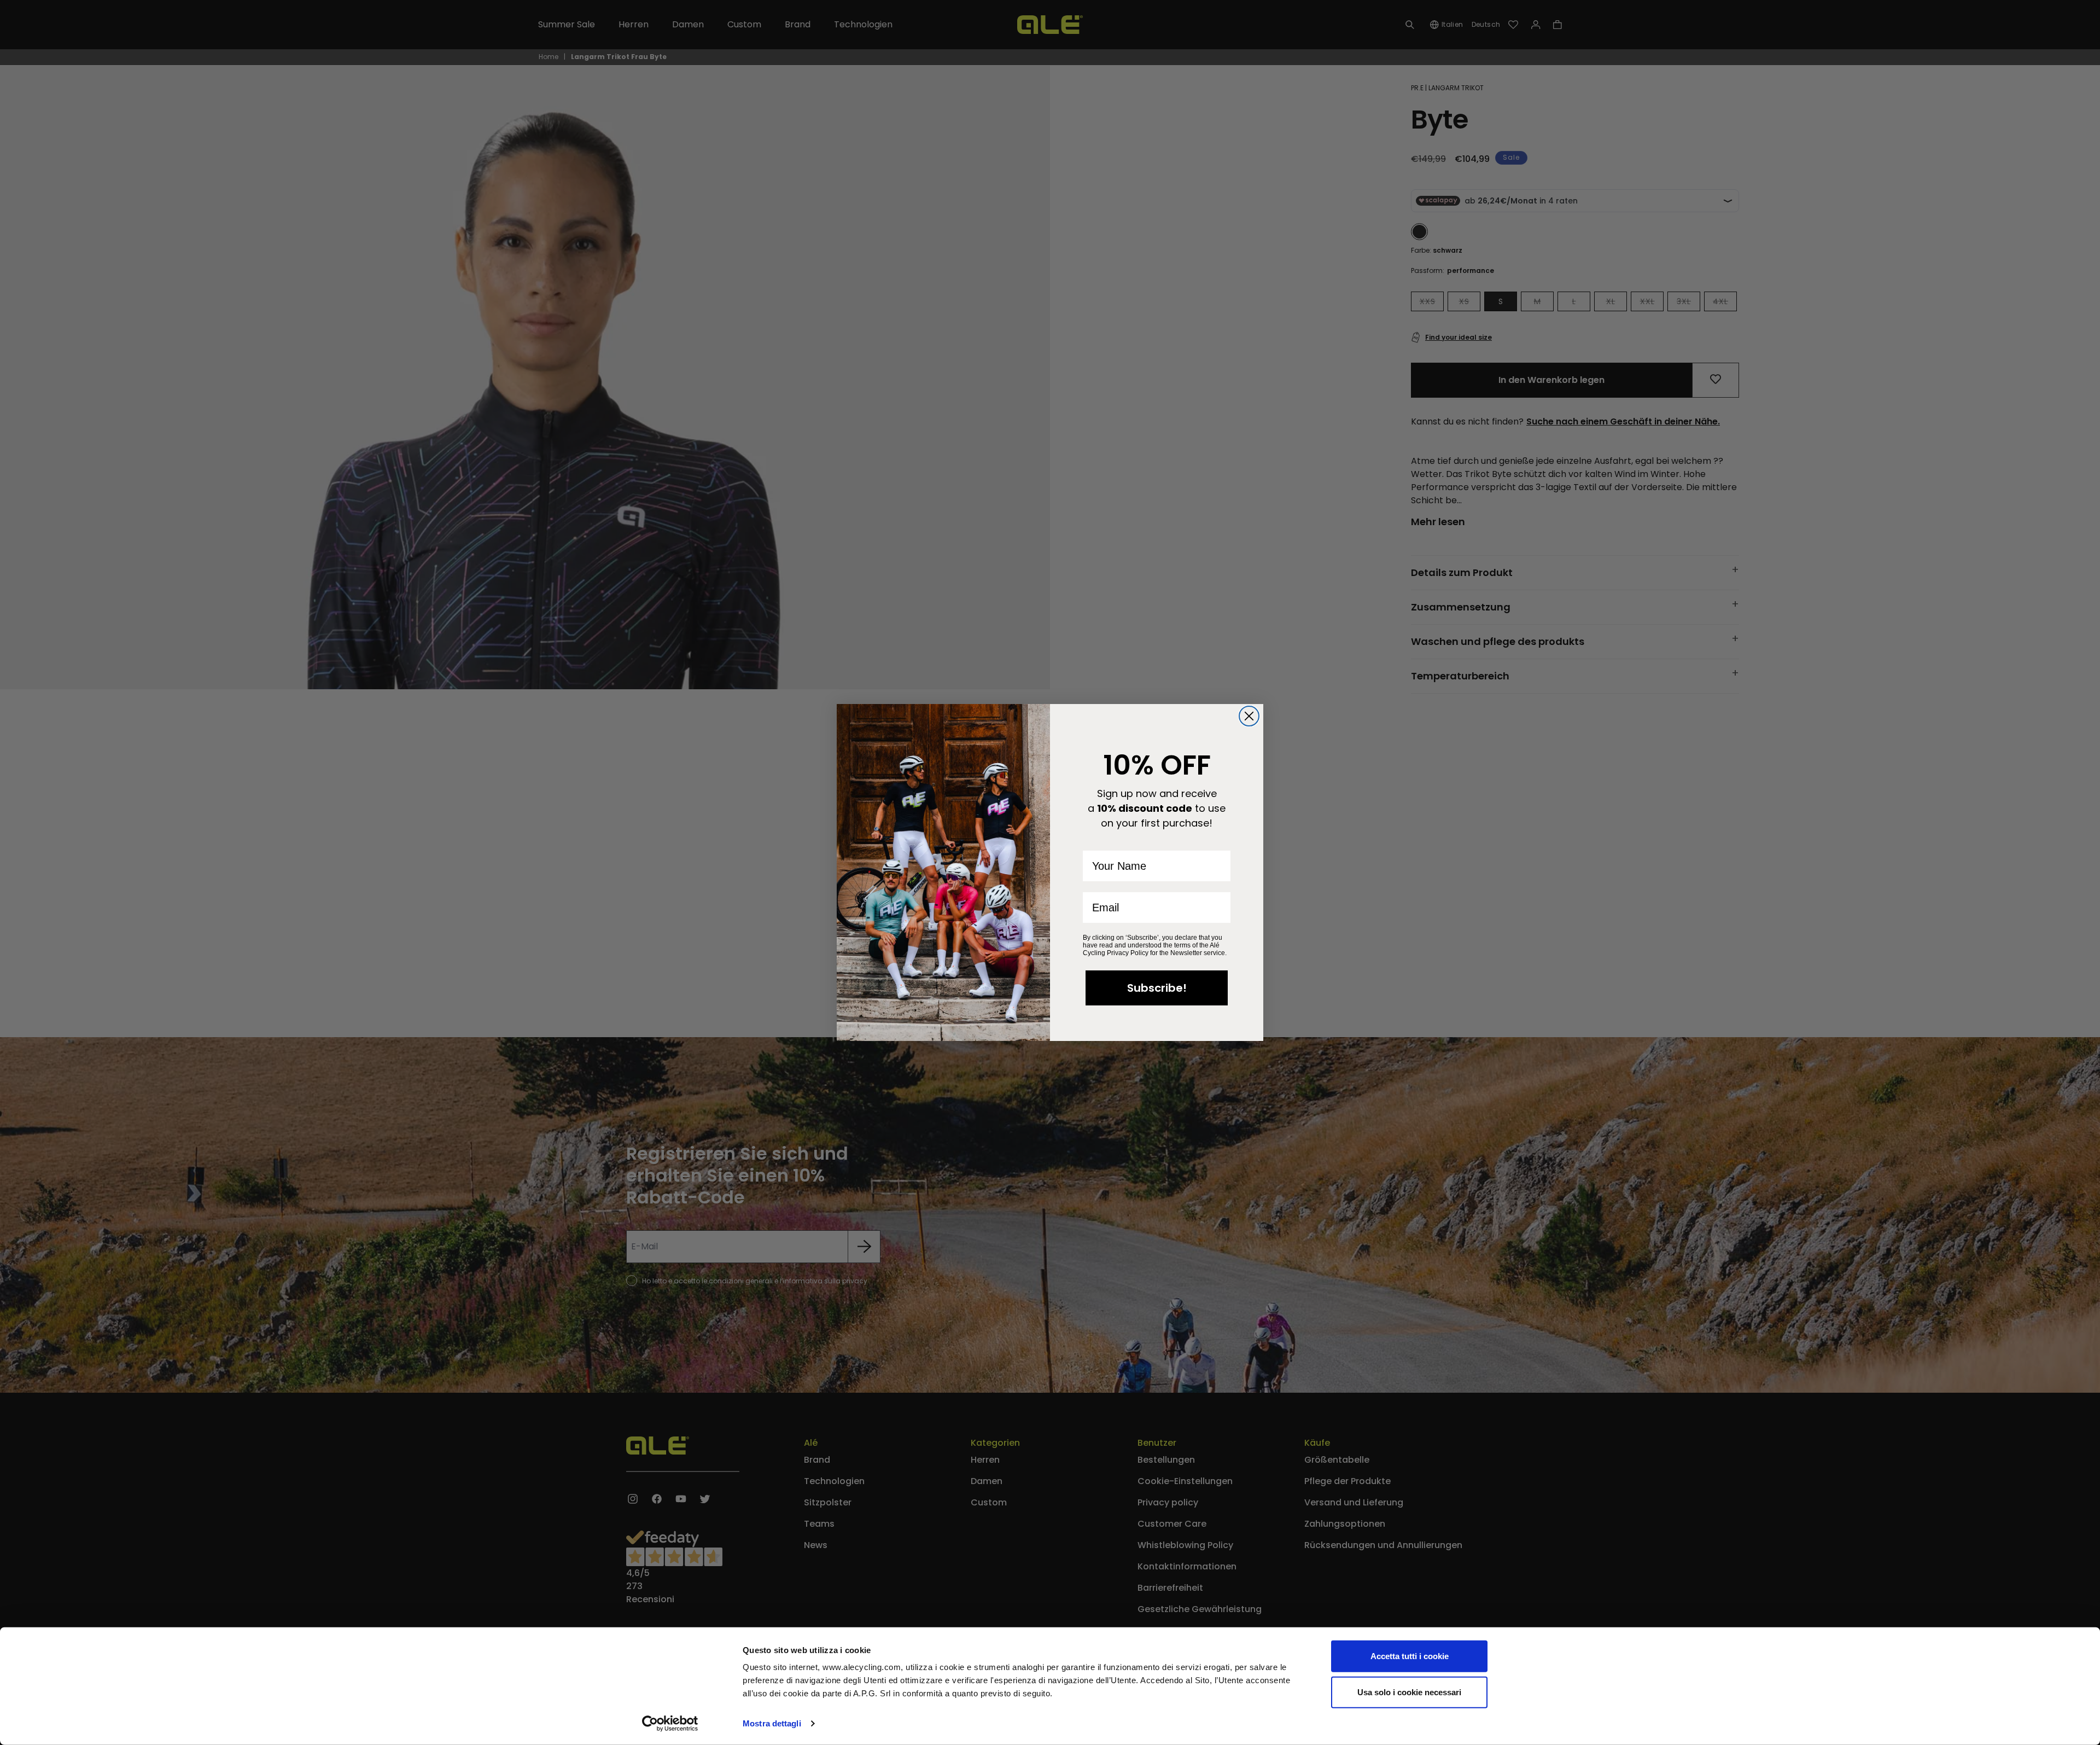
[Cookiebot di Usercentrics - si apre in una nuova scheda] (670, 1724)
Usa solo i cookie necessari (1409, 1692)
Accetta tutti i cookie (1410, 1656)
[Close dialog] (1249, 716)
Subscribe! (1157, 988)
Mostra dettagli (772, 1723)
